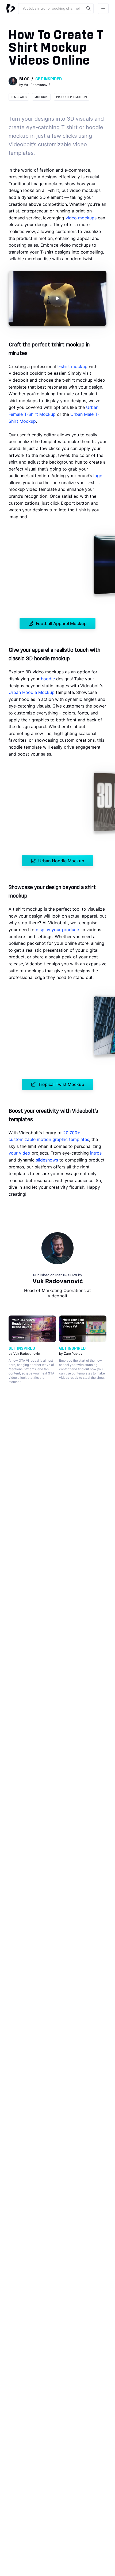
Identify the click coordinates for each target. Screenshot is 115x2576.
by (35, 85)
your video (19, 1153)
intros (96, 1153)
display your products (58, 930)
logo (98, 476)
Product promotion (72, 97)
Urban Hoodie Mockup (32, 692)
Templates (19, 97)
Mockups (41, 97)
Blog (24, 79)
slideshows (47, 1160)
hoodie (48, 679)
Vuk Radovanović (58, 1281)
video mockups (81, 218)
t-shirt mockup (72, 366)
